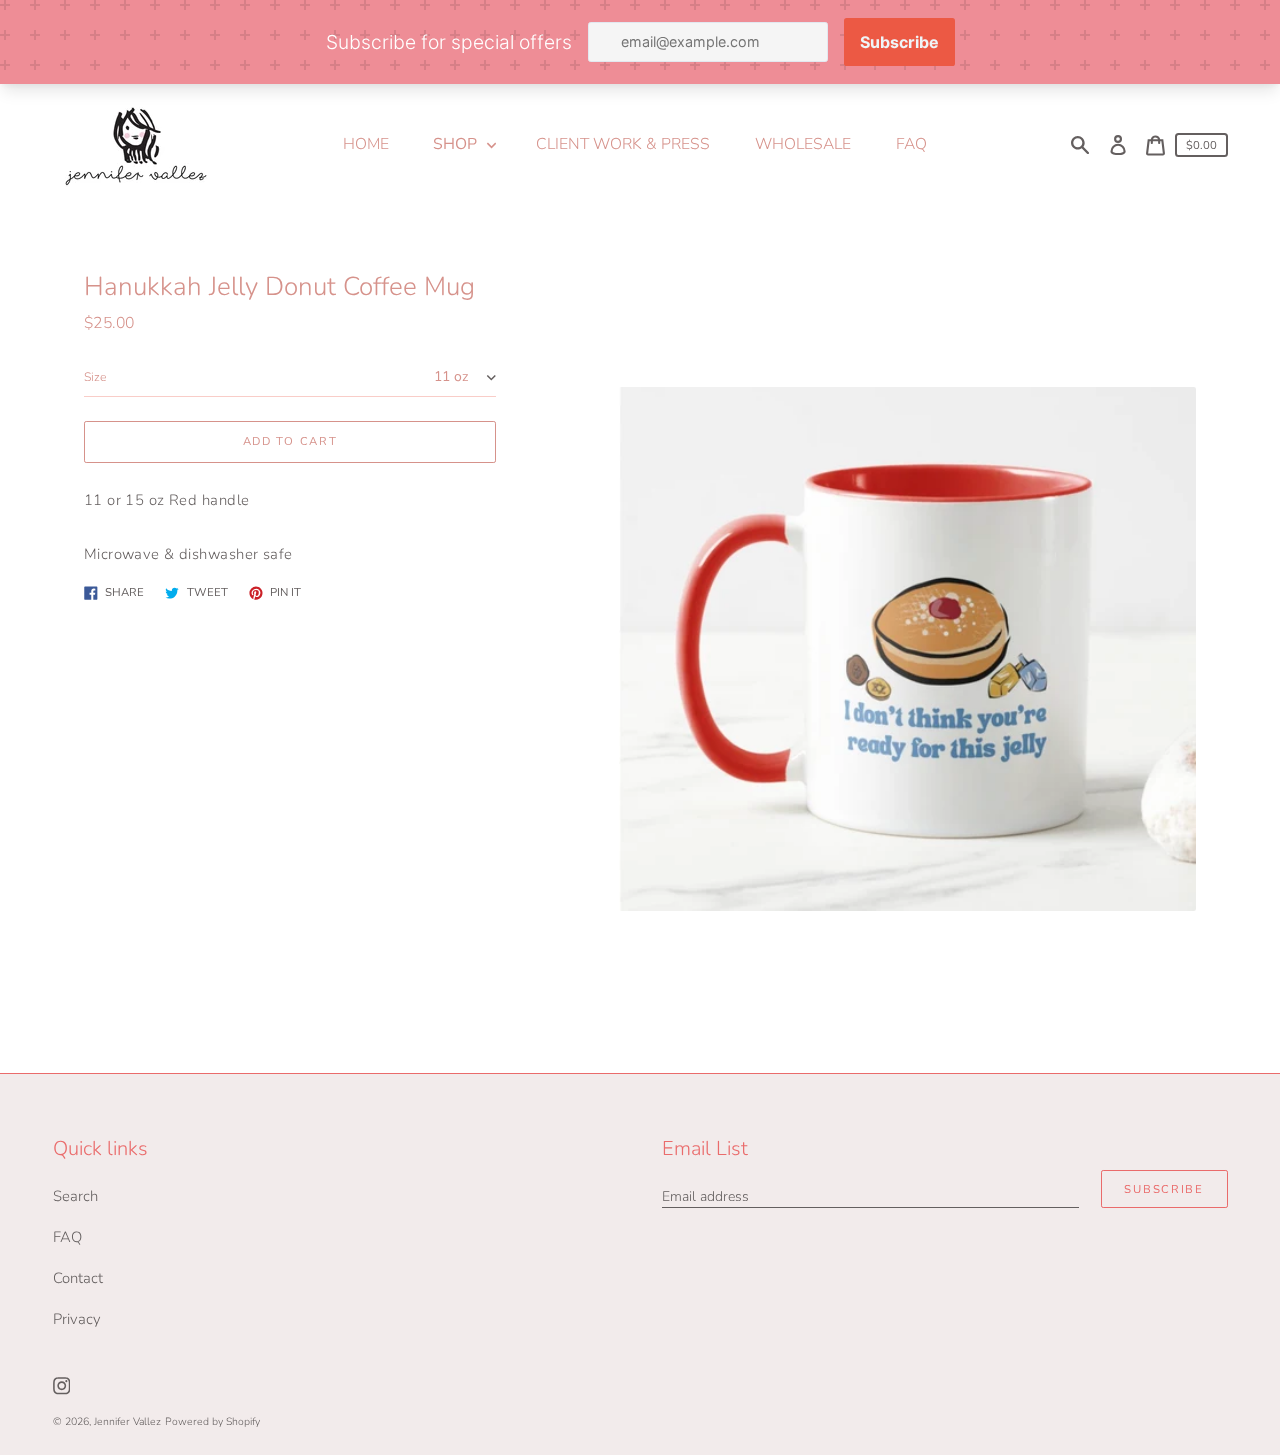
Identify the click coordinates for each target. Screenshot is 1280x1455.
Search (75, 1196)
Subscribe (1163, 1189)
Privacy (77, 1319)
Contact (78, 1278)
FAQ (67, 1237)
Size (95, 377)
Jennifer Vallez (127, 1421)
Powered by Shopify (212, 1421)
